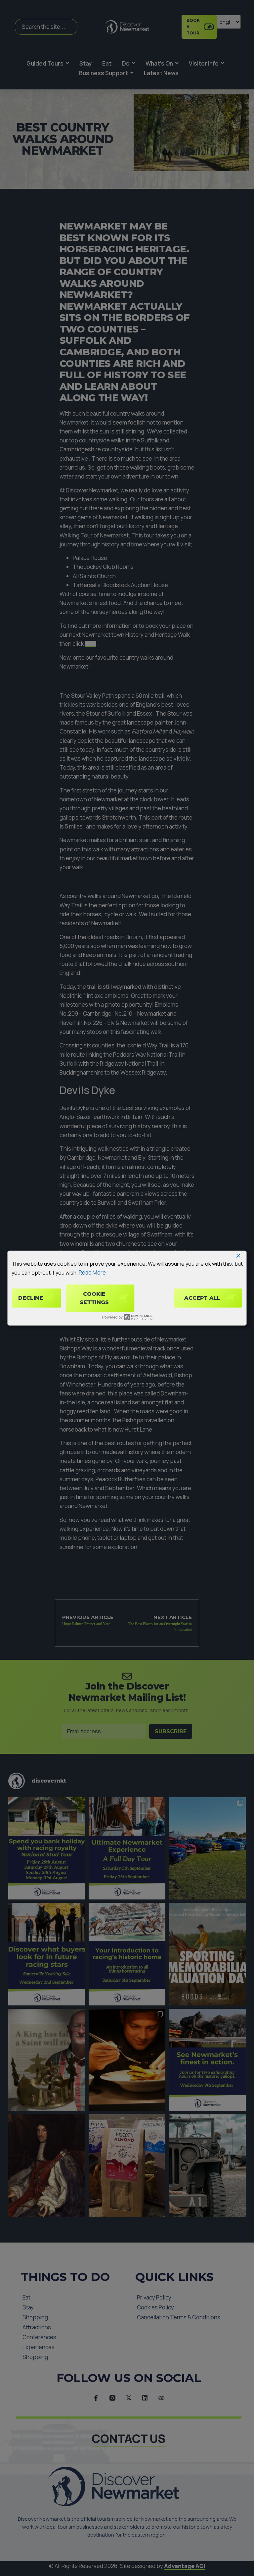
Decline (31, 1298)
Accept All (202, 1298)
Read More (92, 1272)
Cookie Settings (94, 1298)
